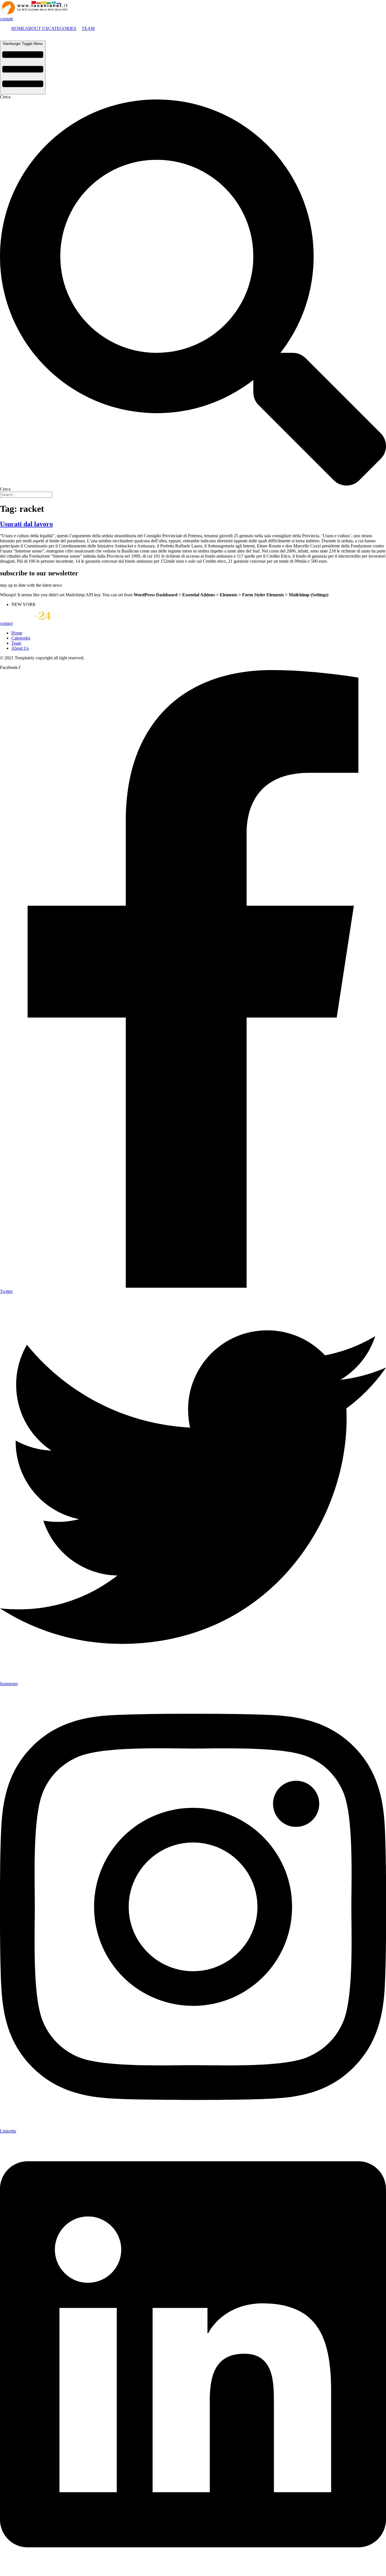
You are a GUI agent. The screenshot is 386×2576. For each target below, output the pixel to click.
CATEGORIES (62, 28)
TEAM (88, 28)
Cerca (5, 97)
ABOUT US (36, 28)
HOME (18, 28)
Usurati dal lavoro (26, 524)
